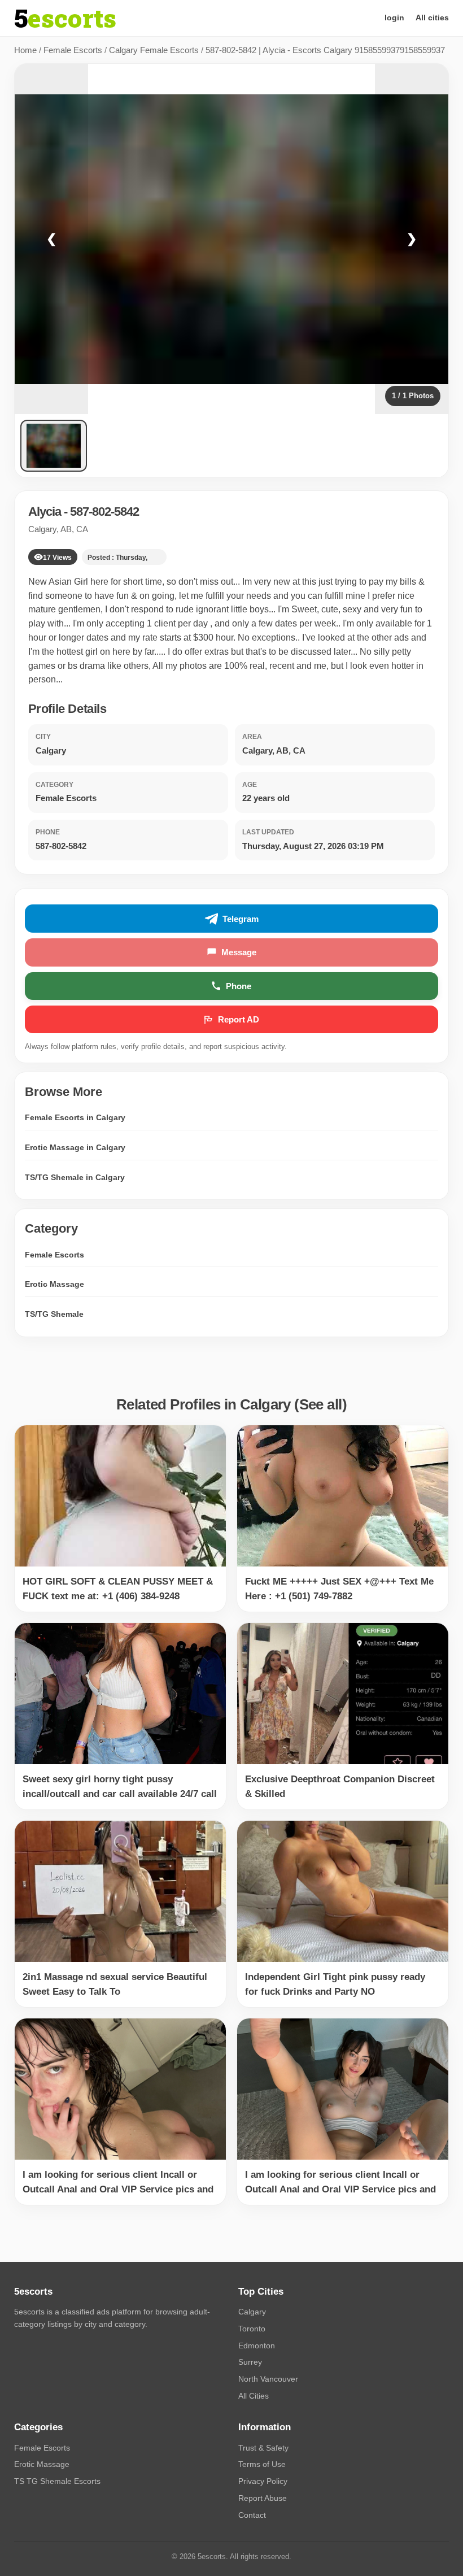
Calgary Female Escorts (154, 50)
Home (25, 50)
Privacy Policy (263, 2481)
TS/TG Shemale (54, 1314)
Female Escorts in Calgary (75, 1117)
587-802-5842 (104, 512)
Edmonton (257, 2346)
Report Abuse (263, 2498)
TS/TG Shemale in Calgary (75, 1177)
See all (321, 1404)
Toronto (252, 2329)
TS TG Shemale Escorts (57, 2481)
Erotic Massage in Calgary (75, 1147)
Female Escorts (73, 50)
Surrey (250, 2362)
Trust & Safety (263, 2448)
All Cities (254, 2396)
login (394, 18)
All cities (432, 18)
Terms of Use (262, 2464)
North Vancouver (268, 2379)
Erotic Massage (54, 1284)
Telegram (241, 919)
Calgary (252, 2312)
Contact (252, 2515)
